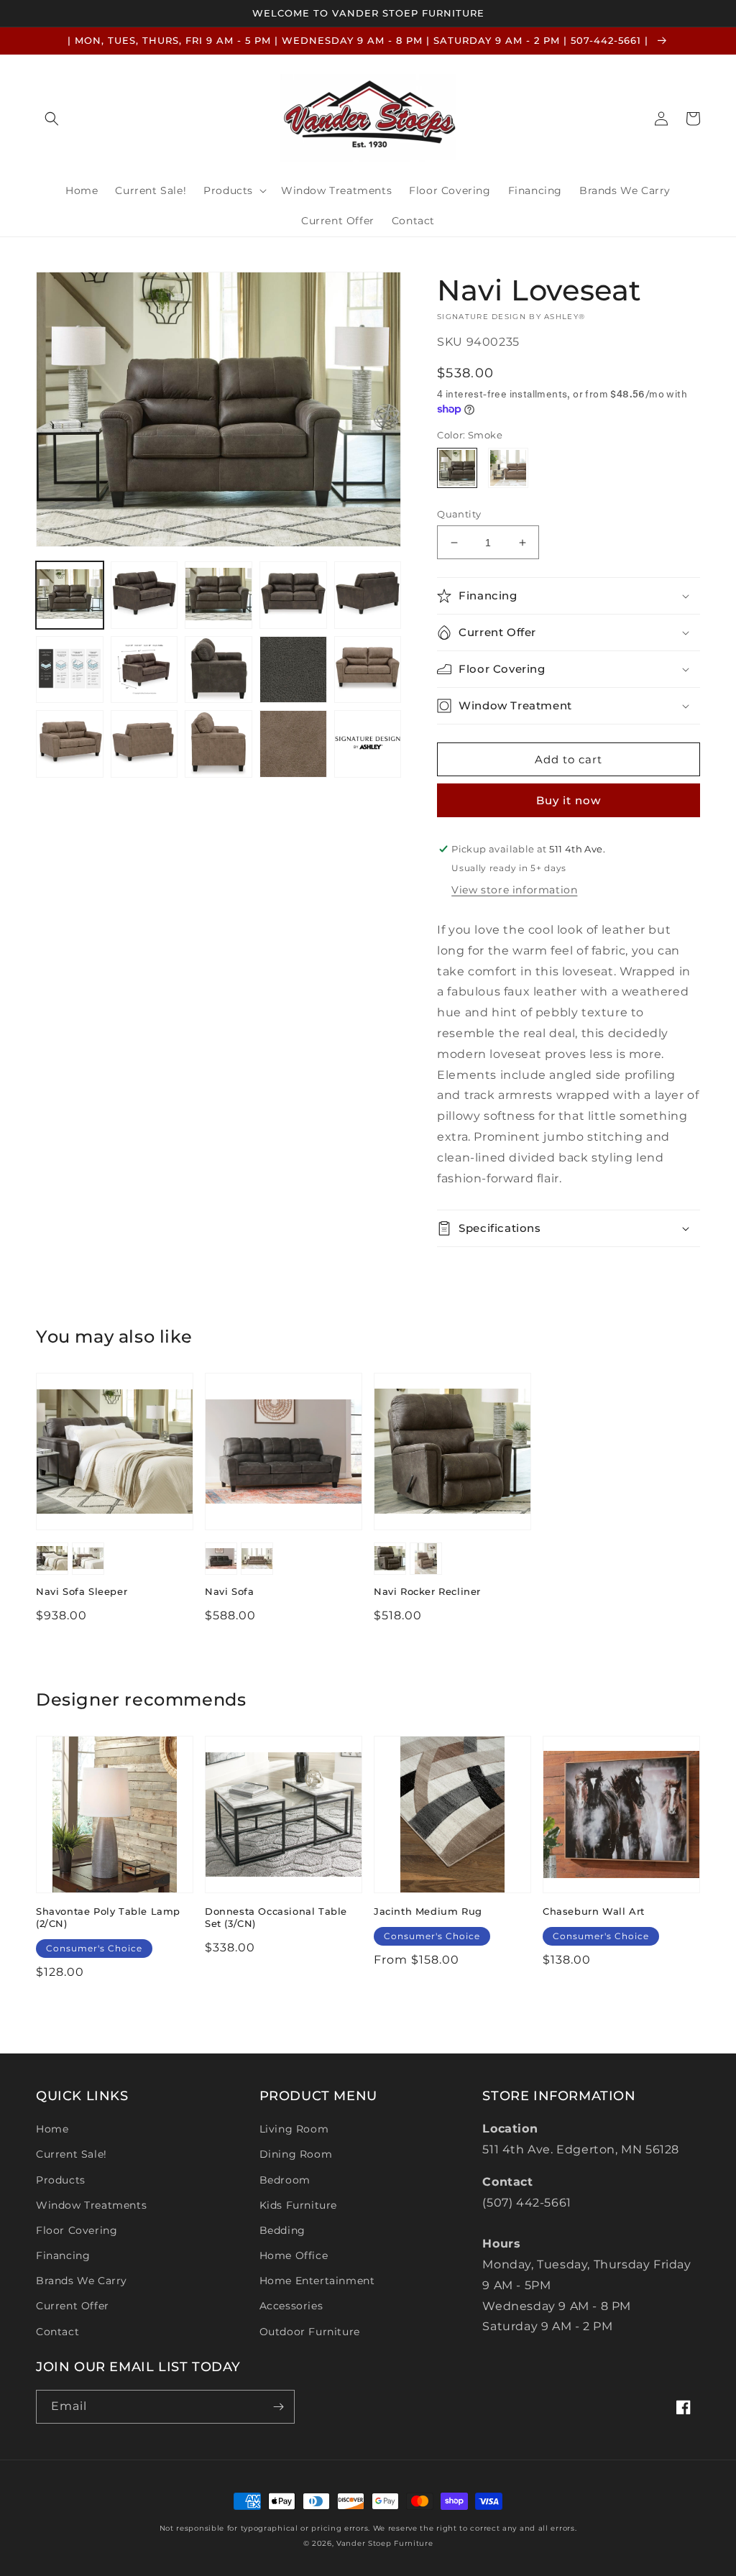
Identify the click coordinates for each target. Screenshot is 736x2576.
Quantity (459, 514)
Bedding (282, 2230)
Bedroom (285, 2180)
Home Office (294, 2255)
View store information (514, 890)
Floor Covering (77, 2230)
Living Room (294, 2129)
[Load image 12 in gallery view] (70, 744)
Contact (57, 2332)
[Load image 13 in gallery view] (144, 744)
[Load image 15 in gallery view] (293, 744)
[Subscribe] (278, 2407)
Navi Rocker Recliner (427, 1591)
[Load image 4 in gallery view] (293, 595)
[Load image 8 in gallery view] (218, 670)
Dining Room (296, 2154)
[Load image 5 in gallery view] (368, 595)
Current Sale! (72, 2154)
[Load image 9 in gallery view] (293, 670)
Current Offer (73, 2306)
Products (61, 2180)
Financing (63, 2255)
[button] (52, 119)
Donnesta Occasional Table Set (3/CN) (276, 1917)
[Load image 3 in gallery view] (218, 595)
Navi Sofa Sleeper (82, 1591)
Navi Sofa (229, 1591)
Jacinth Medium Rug (428, 1911)
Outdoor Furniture (310, 2332)
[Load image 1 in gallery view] (70, 595)
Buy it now (569, 800)
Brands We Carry (82, 2281)
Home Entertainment (317, 2281)
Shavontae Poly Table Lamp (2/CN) (108, 1917)
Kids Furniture (298, 2205)
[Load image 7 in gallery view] (144, 670)
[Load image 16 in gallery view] (368, 744)
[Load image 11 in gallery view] (368, 670)
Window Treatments (91, 2205)
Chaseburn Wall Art (594, 1911)
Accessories (291, 2306)
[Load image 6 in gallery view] (70, 670)
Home (52, 2129)
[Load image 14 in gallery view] (218, 744)
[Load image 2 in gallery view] (144, 595)
